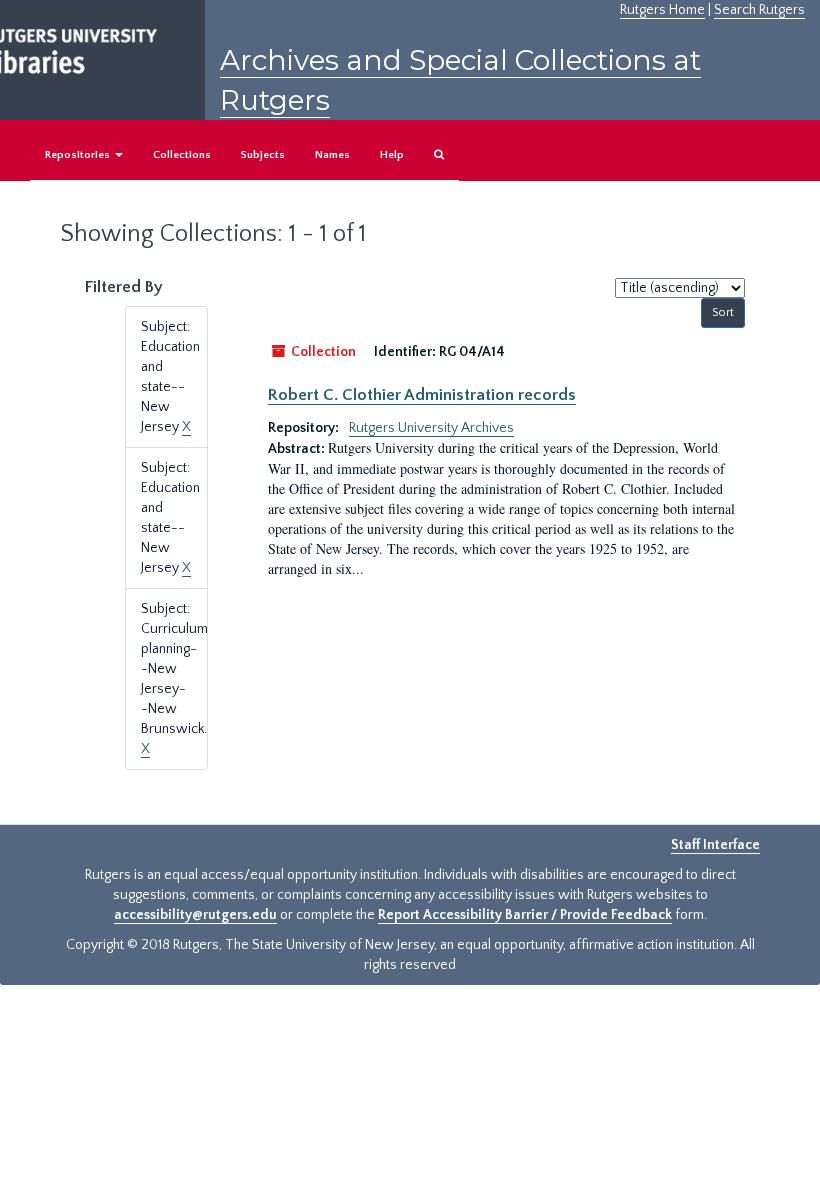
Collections (182, 155)
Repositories (79, 155)
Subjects (263, 155)
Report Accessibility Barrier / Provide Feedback (525, 915)
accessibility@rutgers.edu (195, 915)
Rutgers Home (662, 10)
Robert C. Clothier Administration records (422, 395)
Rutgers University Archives (431, 428)
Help (392, 155)
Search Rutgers (759, 10)
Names (332, 155)
